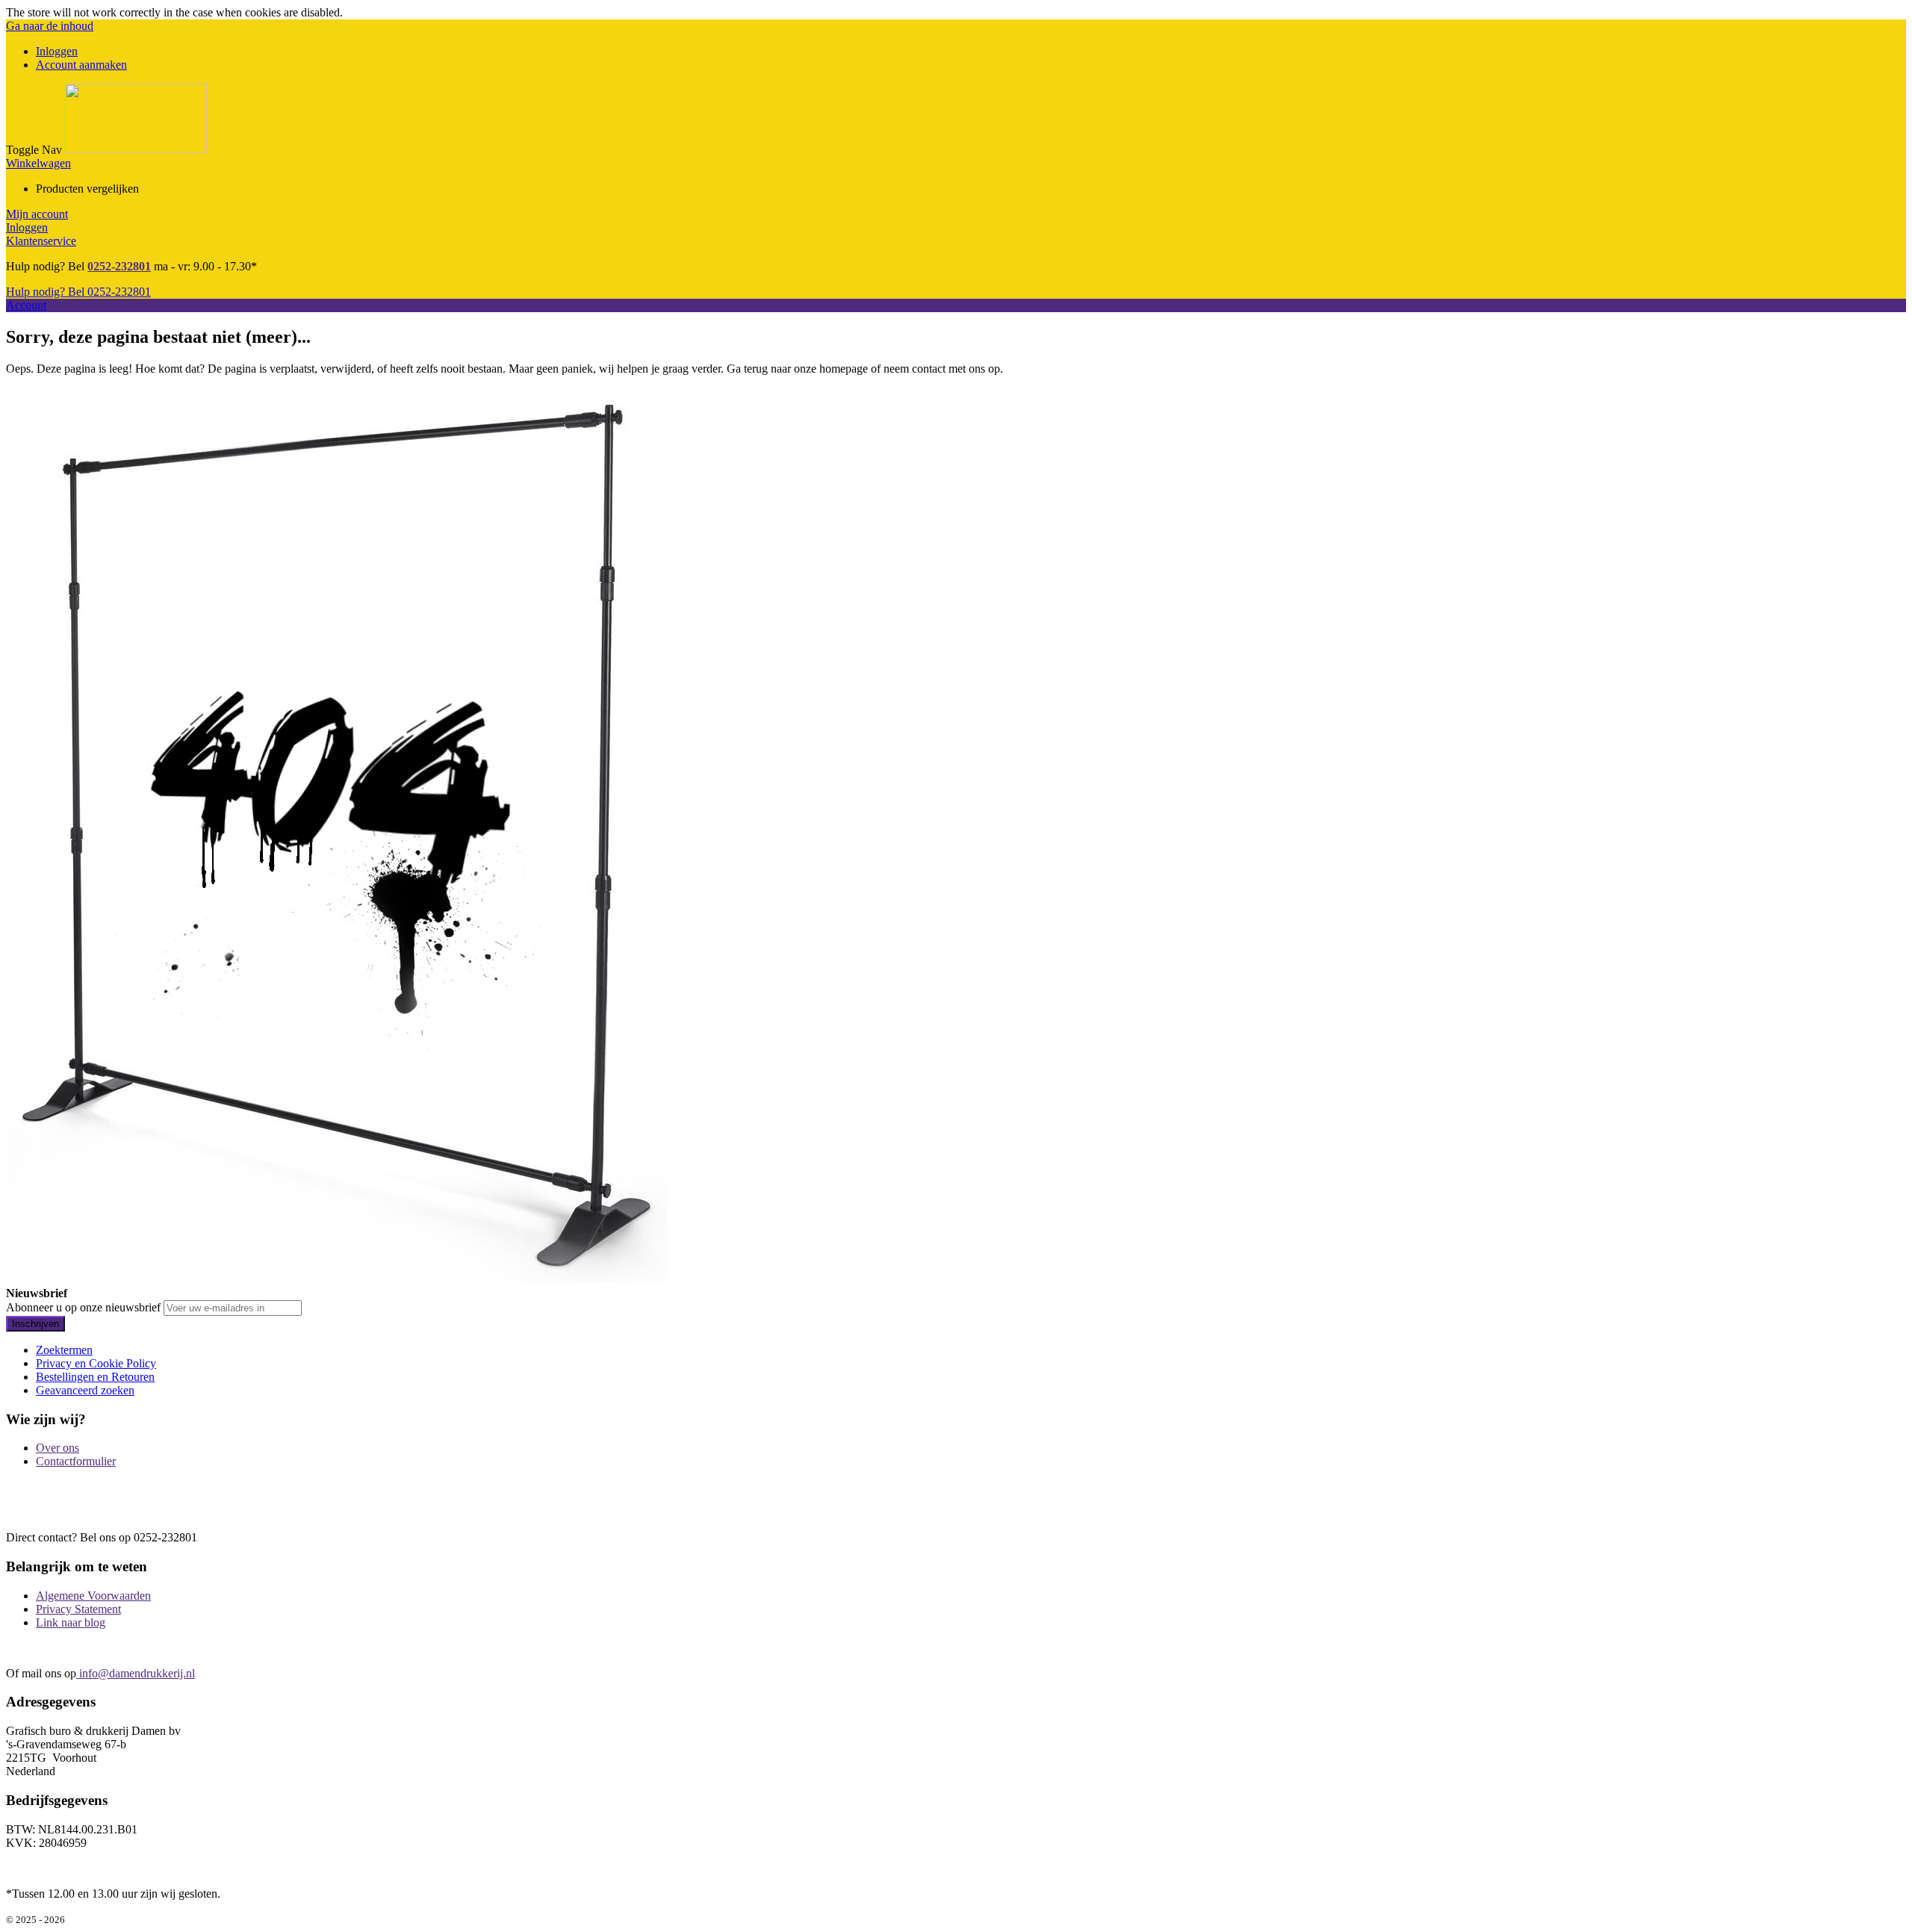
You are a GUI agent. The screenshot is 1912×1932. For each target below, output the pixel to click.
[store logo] (136, 150)
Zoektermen (64, 1350)
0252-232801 (119, 266)
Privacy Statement (78, 1609)
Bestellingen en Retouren (95, 1377)
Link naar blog (71, 1622)
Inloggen (57, 51)
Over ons (58, 1448)
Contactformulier (76, 1461)
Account (26, 305)
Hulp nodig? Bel (78, 292)
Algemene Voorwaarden (93, 1596)
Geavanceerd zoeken (85, 1390)
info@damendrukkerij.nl (136, 1673)
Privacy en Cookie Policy (96, 1363)
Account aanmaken (81, 65)
